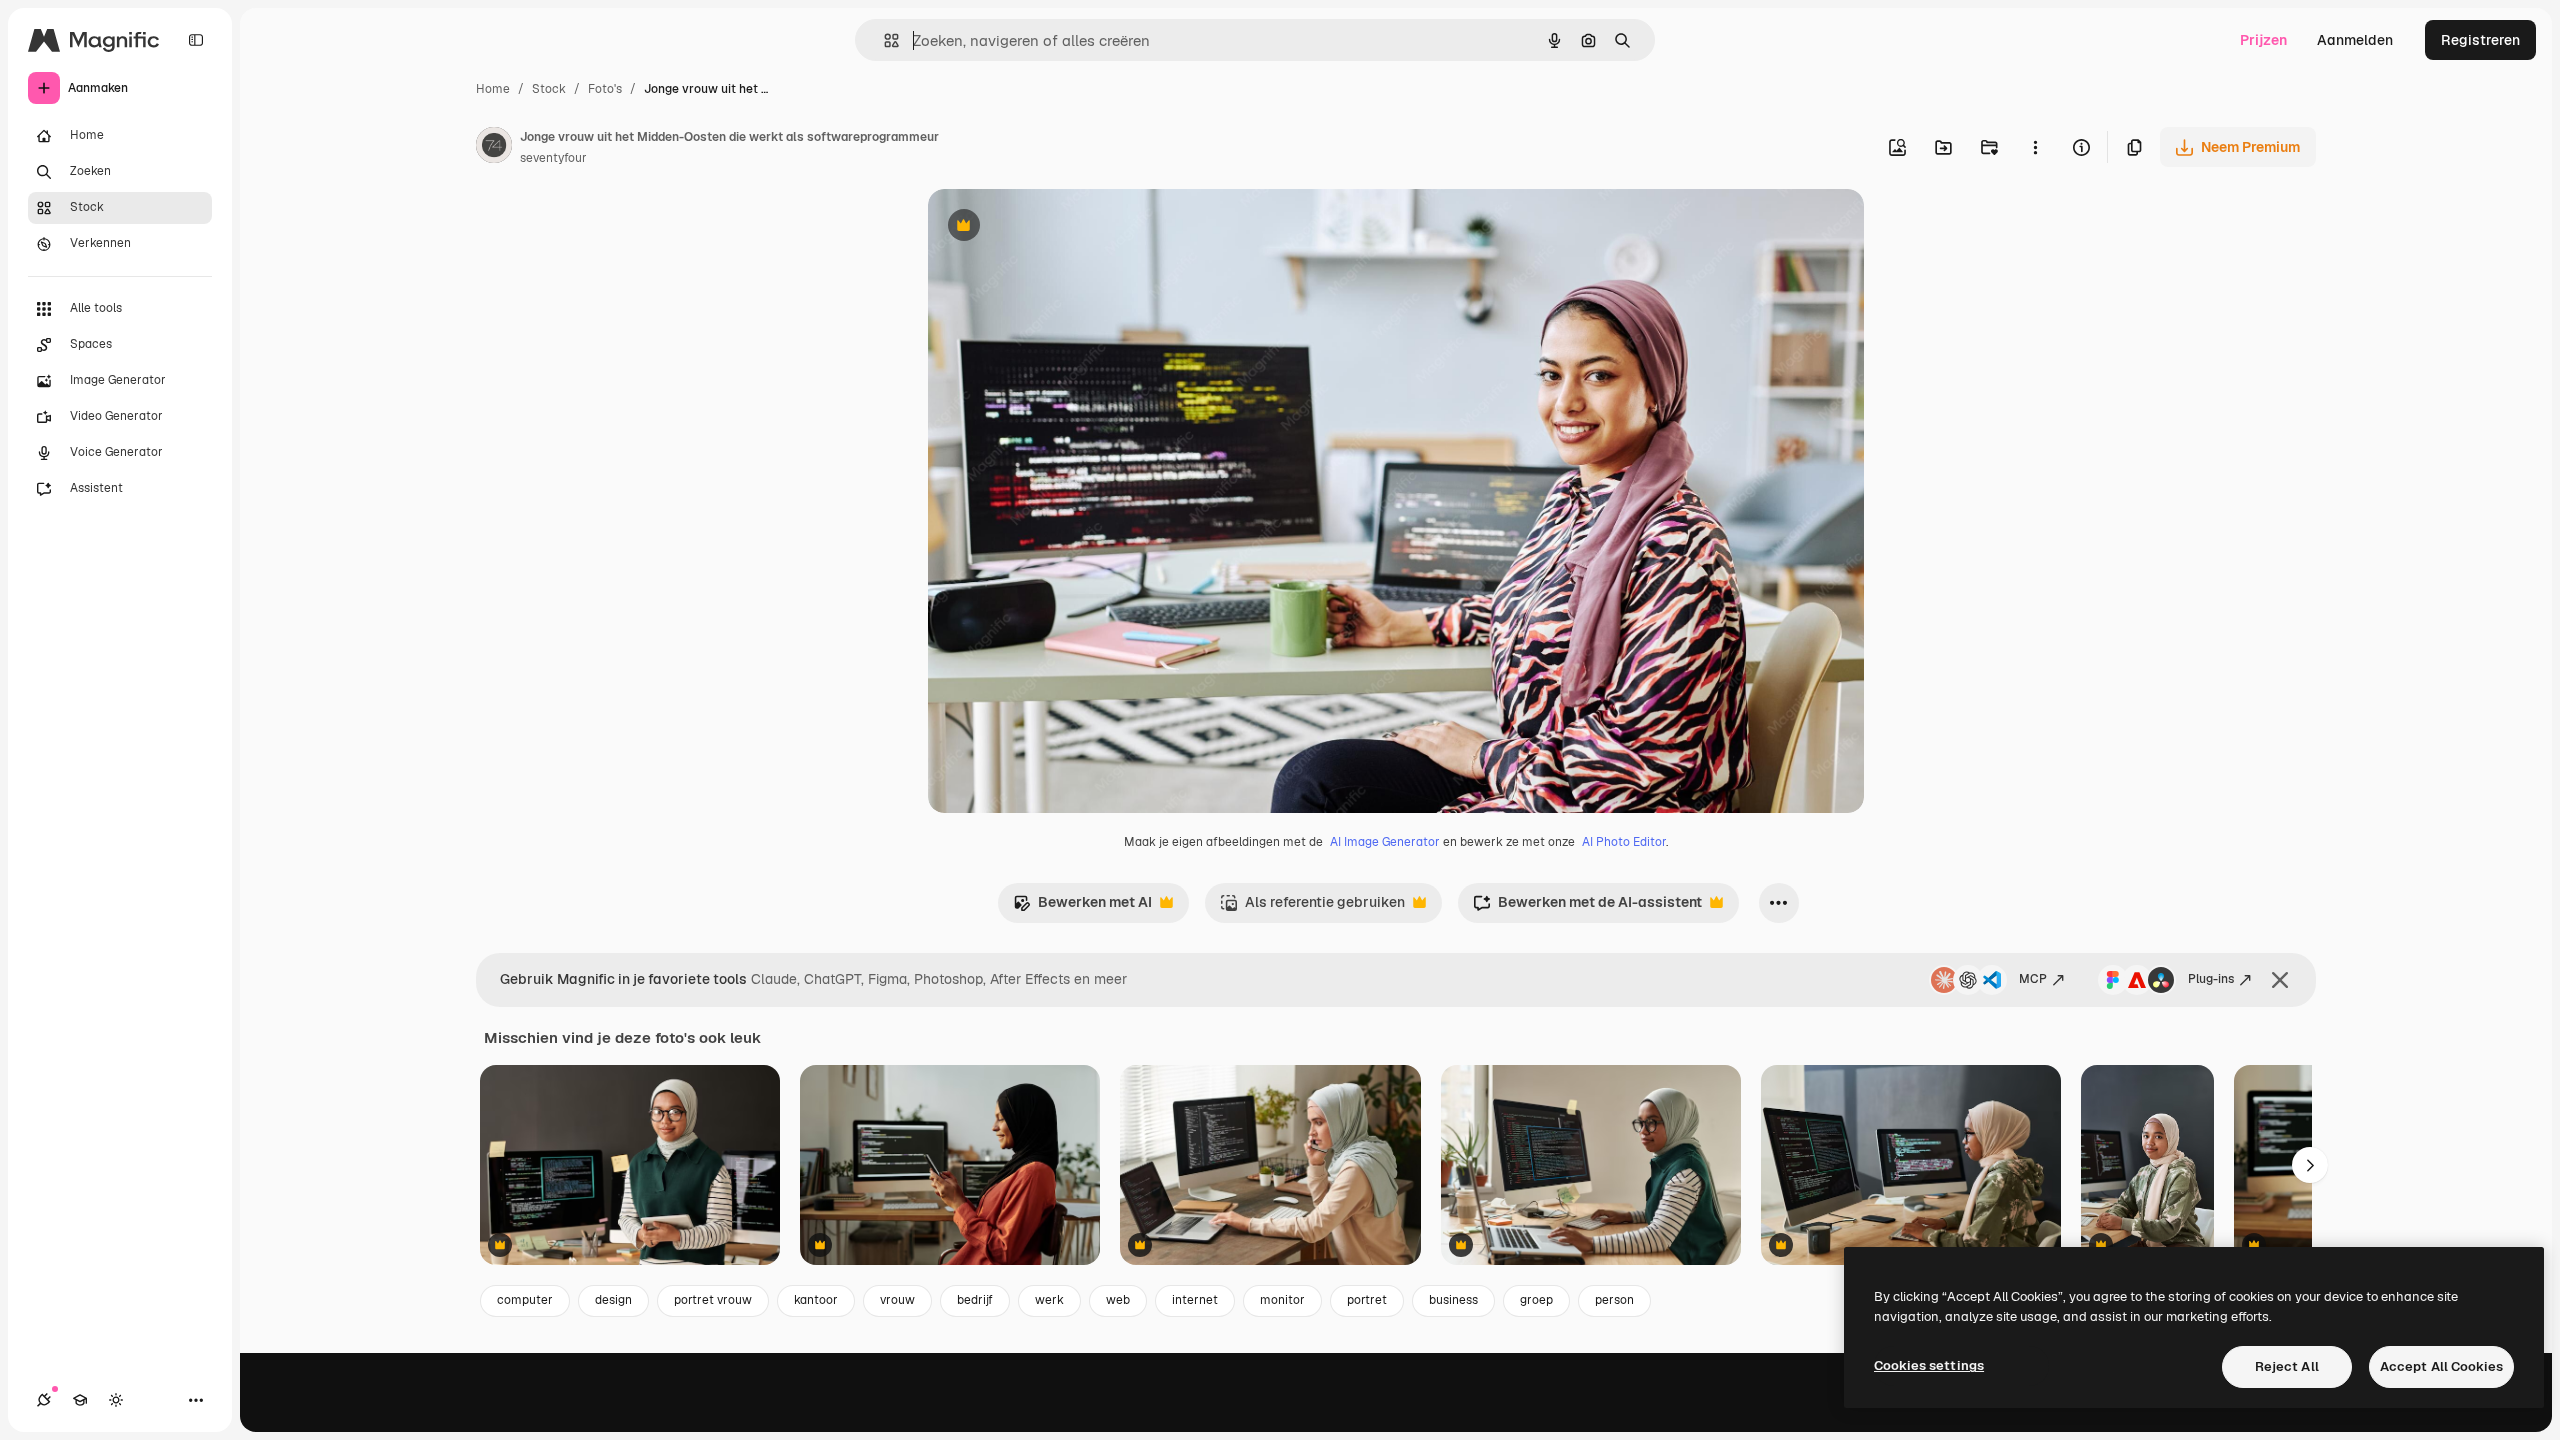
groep (1536, 1300)
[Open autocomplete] (883, 40)
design (613, 1300)
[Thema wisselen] (116, 1400)
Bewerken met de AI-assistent (1587, 907)
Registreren (2480, 40)
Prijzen (2263, 40)
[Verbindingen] (44, 1400)
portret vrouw (713, 1300)
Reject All (2287, 1366)
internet (1195, 1300)
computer (525, 1300)
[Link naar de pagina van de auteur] (494, 148)
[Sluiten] (2280, 980)
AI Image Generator (1385, 842)
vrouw (897, 1300)
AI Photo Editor (1624, 842)
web (1118, 1300)
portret (1367, 1300)
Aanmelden (2355, 40)
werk (1049, 1300)
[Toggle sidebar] (196, 40)
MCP (2033, 979)
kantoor (816, 1300)
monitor (1282, 1300)
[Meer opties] (2035, 147)
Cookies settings (1929, 1365)
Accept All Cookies (2441, 1366)
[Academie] (80, 1400)
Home (493, 89)
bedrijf (975, 1300)
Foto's (605, 89)
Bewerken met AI (1082, 907)
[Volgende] (2310, 1165)
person (1614, 1300)
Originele (1059, 227)
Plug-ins (2211, 979)
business (1453, 1300)
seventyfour (553, 158)
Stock (549, 89)
